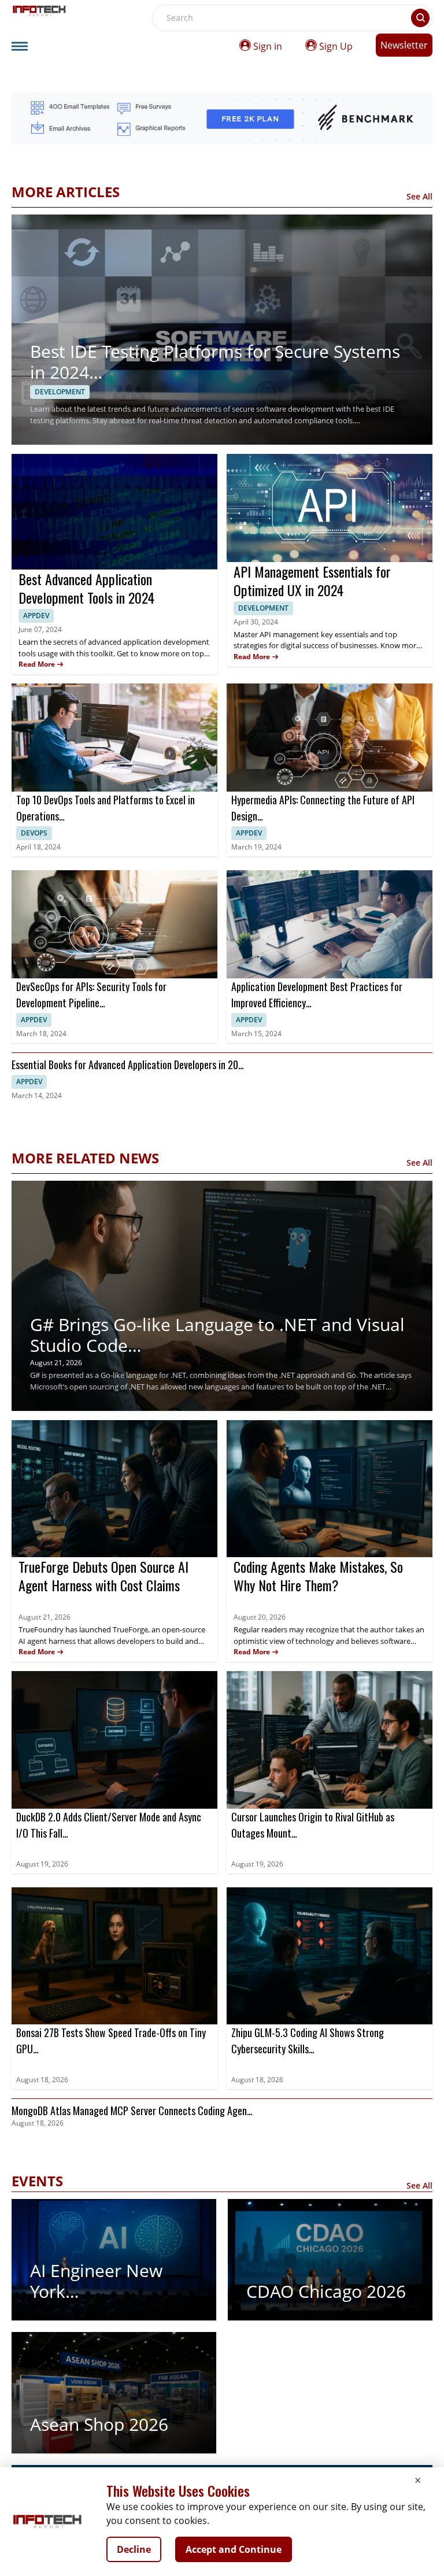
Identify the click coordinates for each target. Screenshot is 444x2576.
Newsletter (404, 45)
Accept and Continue (234, 2549)
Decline (134, 2549)
